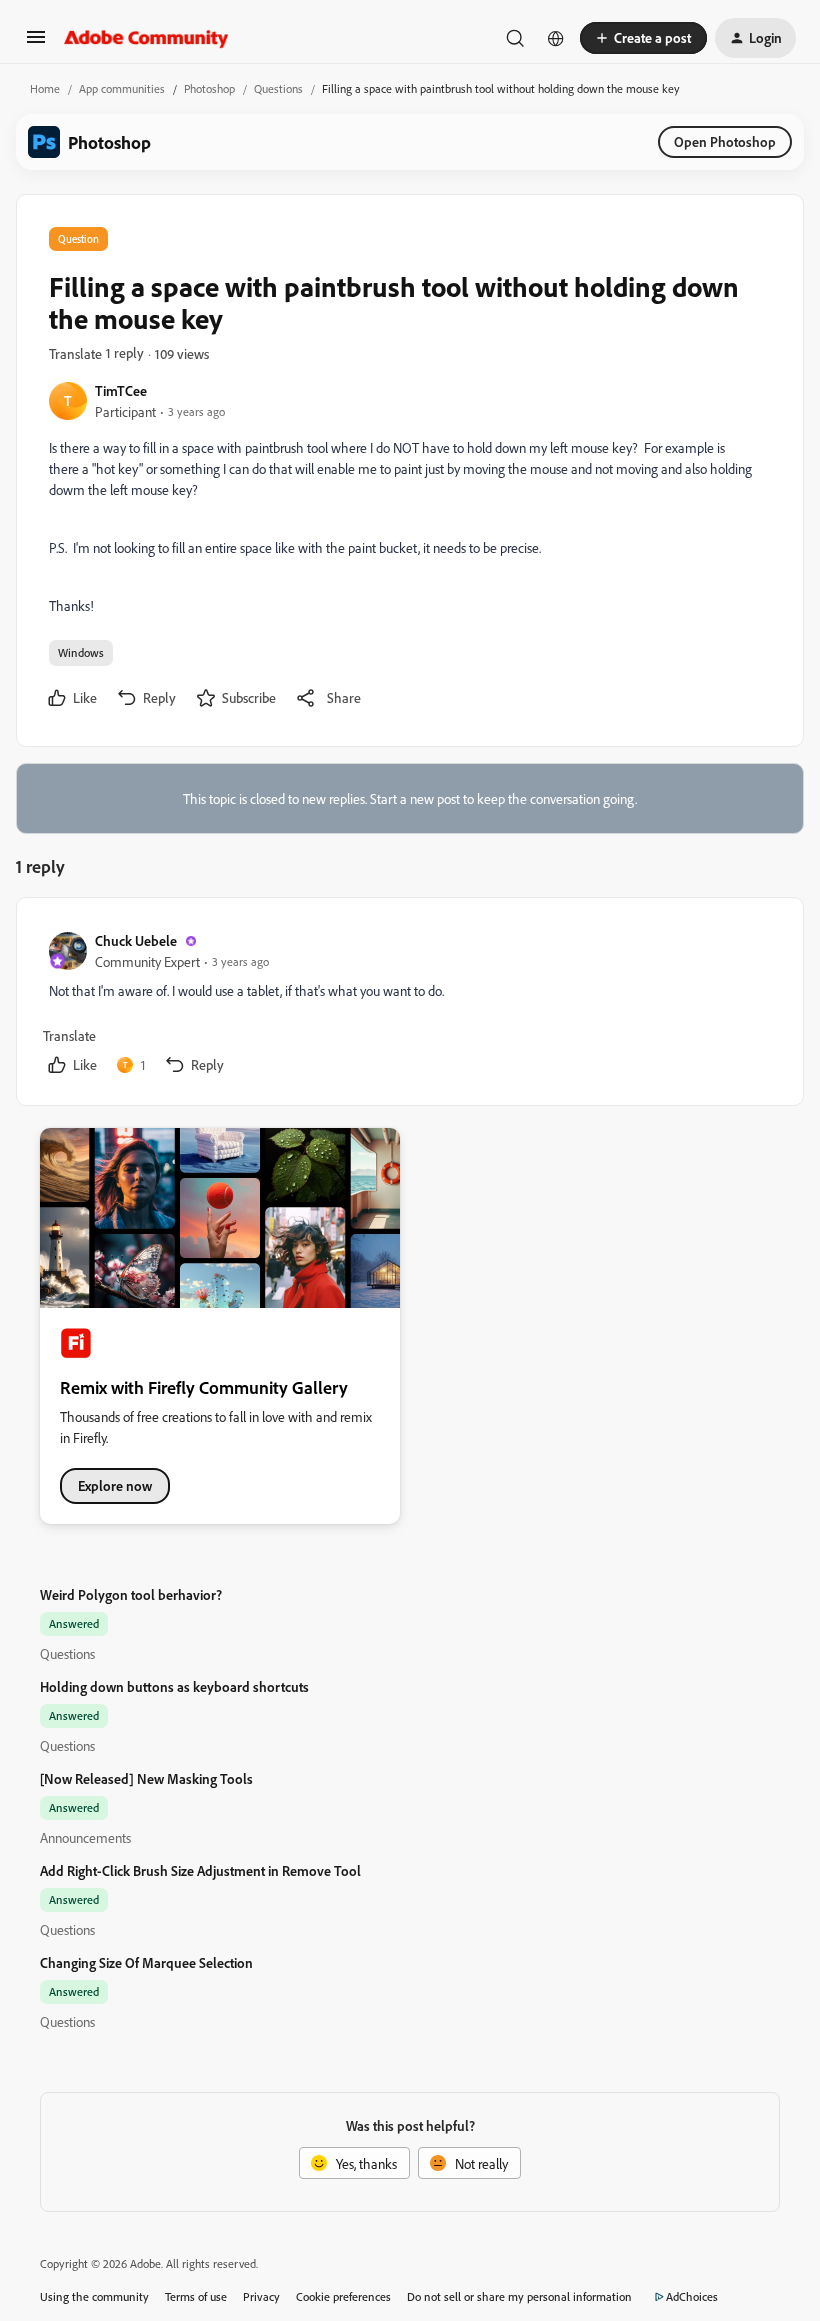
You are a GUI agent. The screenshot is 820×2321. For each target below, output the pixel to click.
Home (45, 88)
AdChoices (692, 2296)
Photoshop (209, 88)
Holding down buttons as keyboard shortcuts (174, 1686)
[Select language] (556, 38)
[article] (409, 1005)
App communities (122, 88)
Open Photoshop (725, 141)
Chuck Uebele (136, 940)
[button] (36, 43)
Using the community (94, 2296)
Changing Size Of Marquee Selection (146, 1962)
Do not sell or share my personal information (519, 2296)
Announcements (85, 1837)
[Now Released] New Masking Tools (146, 1778)
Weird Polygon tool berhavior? (131, 1594)
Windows (81, 652)
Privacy (261, 2296)
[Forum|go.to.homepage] (146, 38)
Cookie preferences (343, 2296)
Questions (278, 88)
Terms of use (196, 2296)
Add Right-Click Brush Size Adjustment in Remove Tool (200, 1870)
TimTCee (121, 390)
